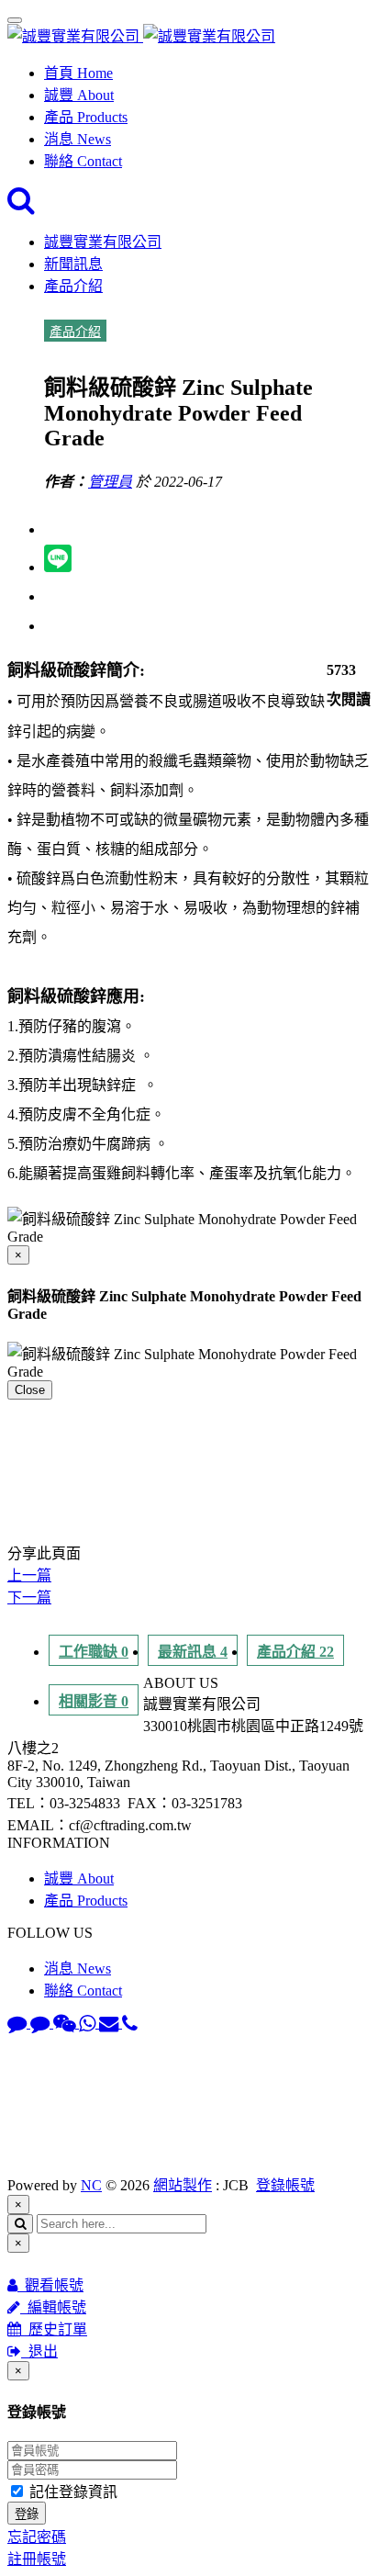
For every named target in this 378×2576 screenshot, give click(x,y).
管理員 (110, 482)
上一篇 (29, 1575)
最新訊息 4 (193, 1652)
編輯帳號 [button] (53, 2307)
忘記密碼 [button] (37, 2537)
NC (91, 2185)
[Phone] (130, 2023)
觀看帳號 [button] (50, 2285)
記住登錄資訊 (72, 2492)
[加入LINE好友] (19, 2023)
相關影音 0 (94, 1701)
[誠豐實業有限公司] (141, 36)
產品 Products (86, 117)
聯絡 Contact (83, 161)
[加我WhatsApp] (89, 2023)
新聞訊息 (73, 264)
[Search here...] (21, 205)
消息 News (78, 139)
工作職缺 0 (94, 1652)
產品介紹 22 (295, 1652)
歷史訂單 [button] (54, 2329)
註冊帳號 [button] (37, 2559)
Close (30, 1390)
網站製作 (183, 2185)
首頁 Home (78, 73)
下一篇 (29, 1597)
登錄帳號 (285, 2185)
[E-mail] (111, 2023)
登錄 (27, 2514)
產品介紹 (73, 286)
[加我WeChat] (66, 2023)
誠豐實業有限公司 (103, 242)
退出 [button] (39, 2351)
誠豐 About (79, 95)
